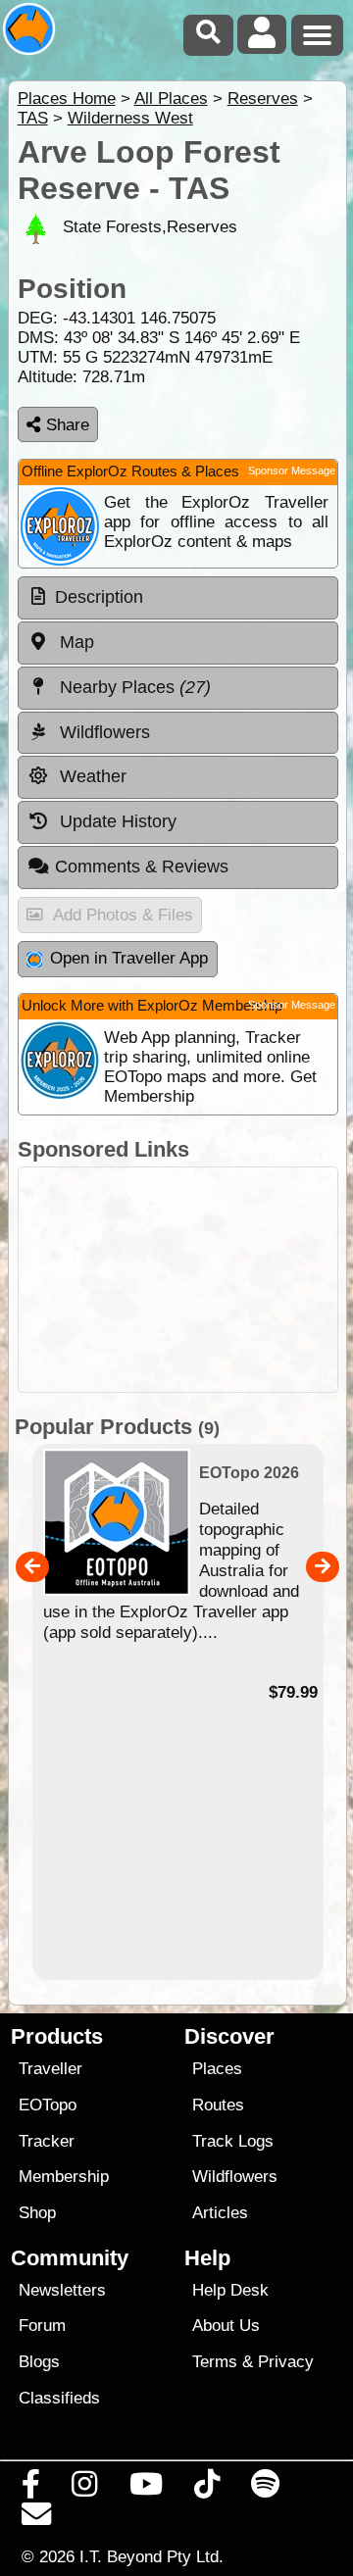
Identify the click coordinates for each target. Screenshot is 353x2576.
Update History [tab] (116, 821)
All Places (171, 99)
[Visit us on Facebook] (31, 2489)
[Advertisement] (178, 1280)
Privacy (286, 2362)
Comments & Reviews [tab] (142, 867)
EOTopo (48, 2105)
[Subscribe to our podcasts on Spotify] (266, 2489)
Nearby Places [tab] (133, 687)
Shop (37, 2213)
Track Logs (233, 2141)
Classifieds (59, 2398)
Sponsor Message (292, 471)
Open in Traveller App (129, 958)
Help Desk (230, 2290)
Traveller (50, 2069)
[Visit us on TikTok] (206, 2489)
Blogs (39, 2362)
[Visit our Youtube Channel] (146, 2489)
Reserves (263, 99)
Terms (215, 2362)
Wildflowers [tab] (102, 732)
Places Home (67, 99)
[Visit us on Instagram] (85, 2489)
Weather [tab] (91, 776)
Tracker (47, 2141)
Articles (220, 2213)
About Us (226, 2326)
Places (217, 2069)
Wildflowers (235, 2177)
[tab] (178, 598)
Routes (218, 2105)
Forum (42, 2326)
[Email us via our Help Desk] (37, 2519)
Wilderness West (130, 118)
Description (99, 597)
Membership (64, 2177)
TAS (33, 118)
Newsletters (62, 2290)
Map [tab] (75, 642)
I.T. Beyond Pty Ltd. (151, 2556)
